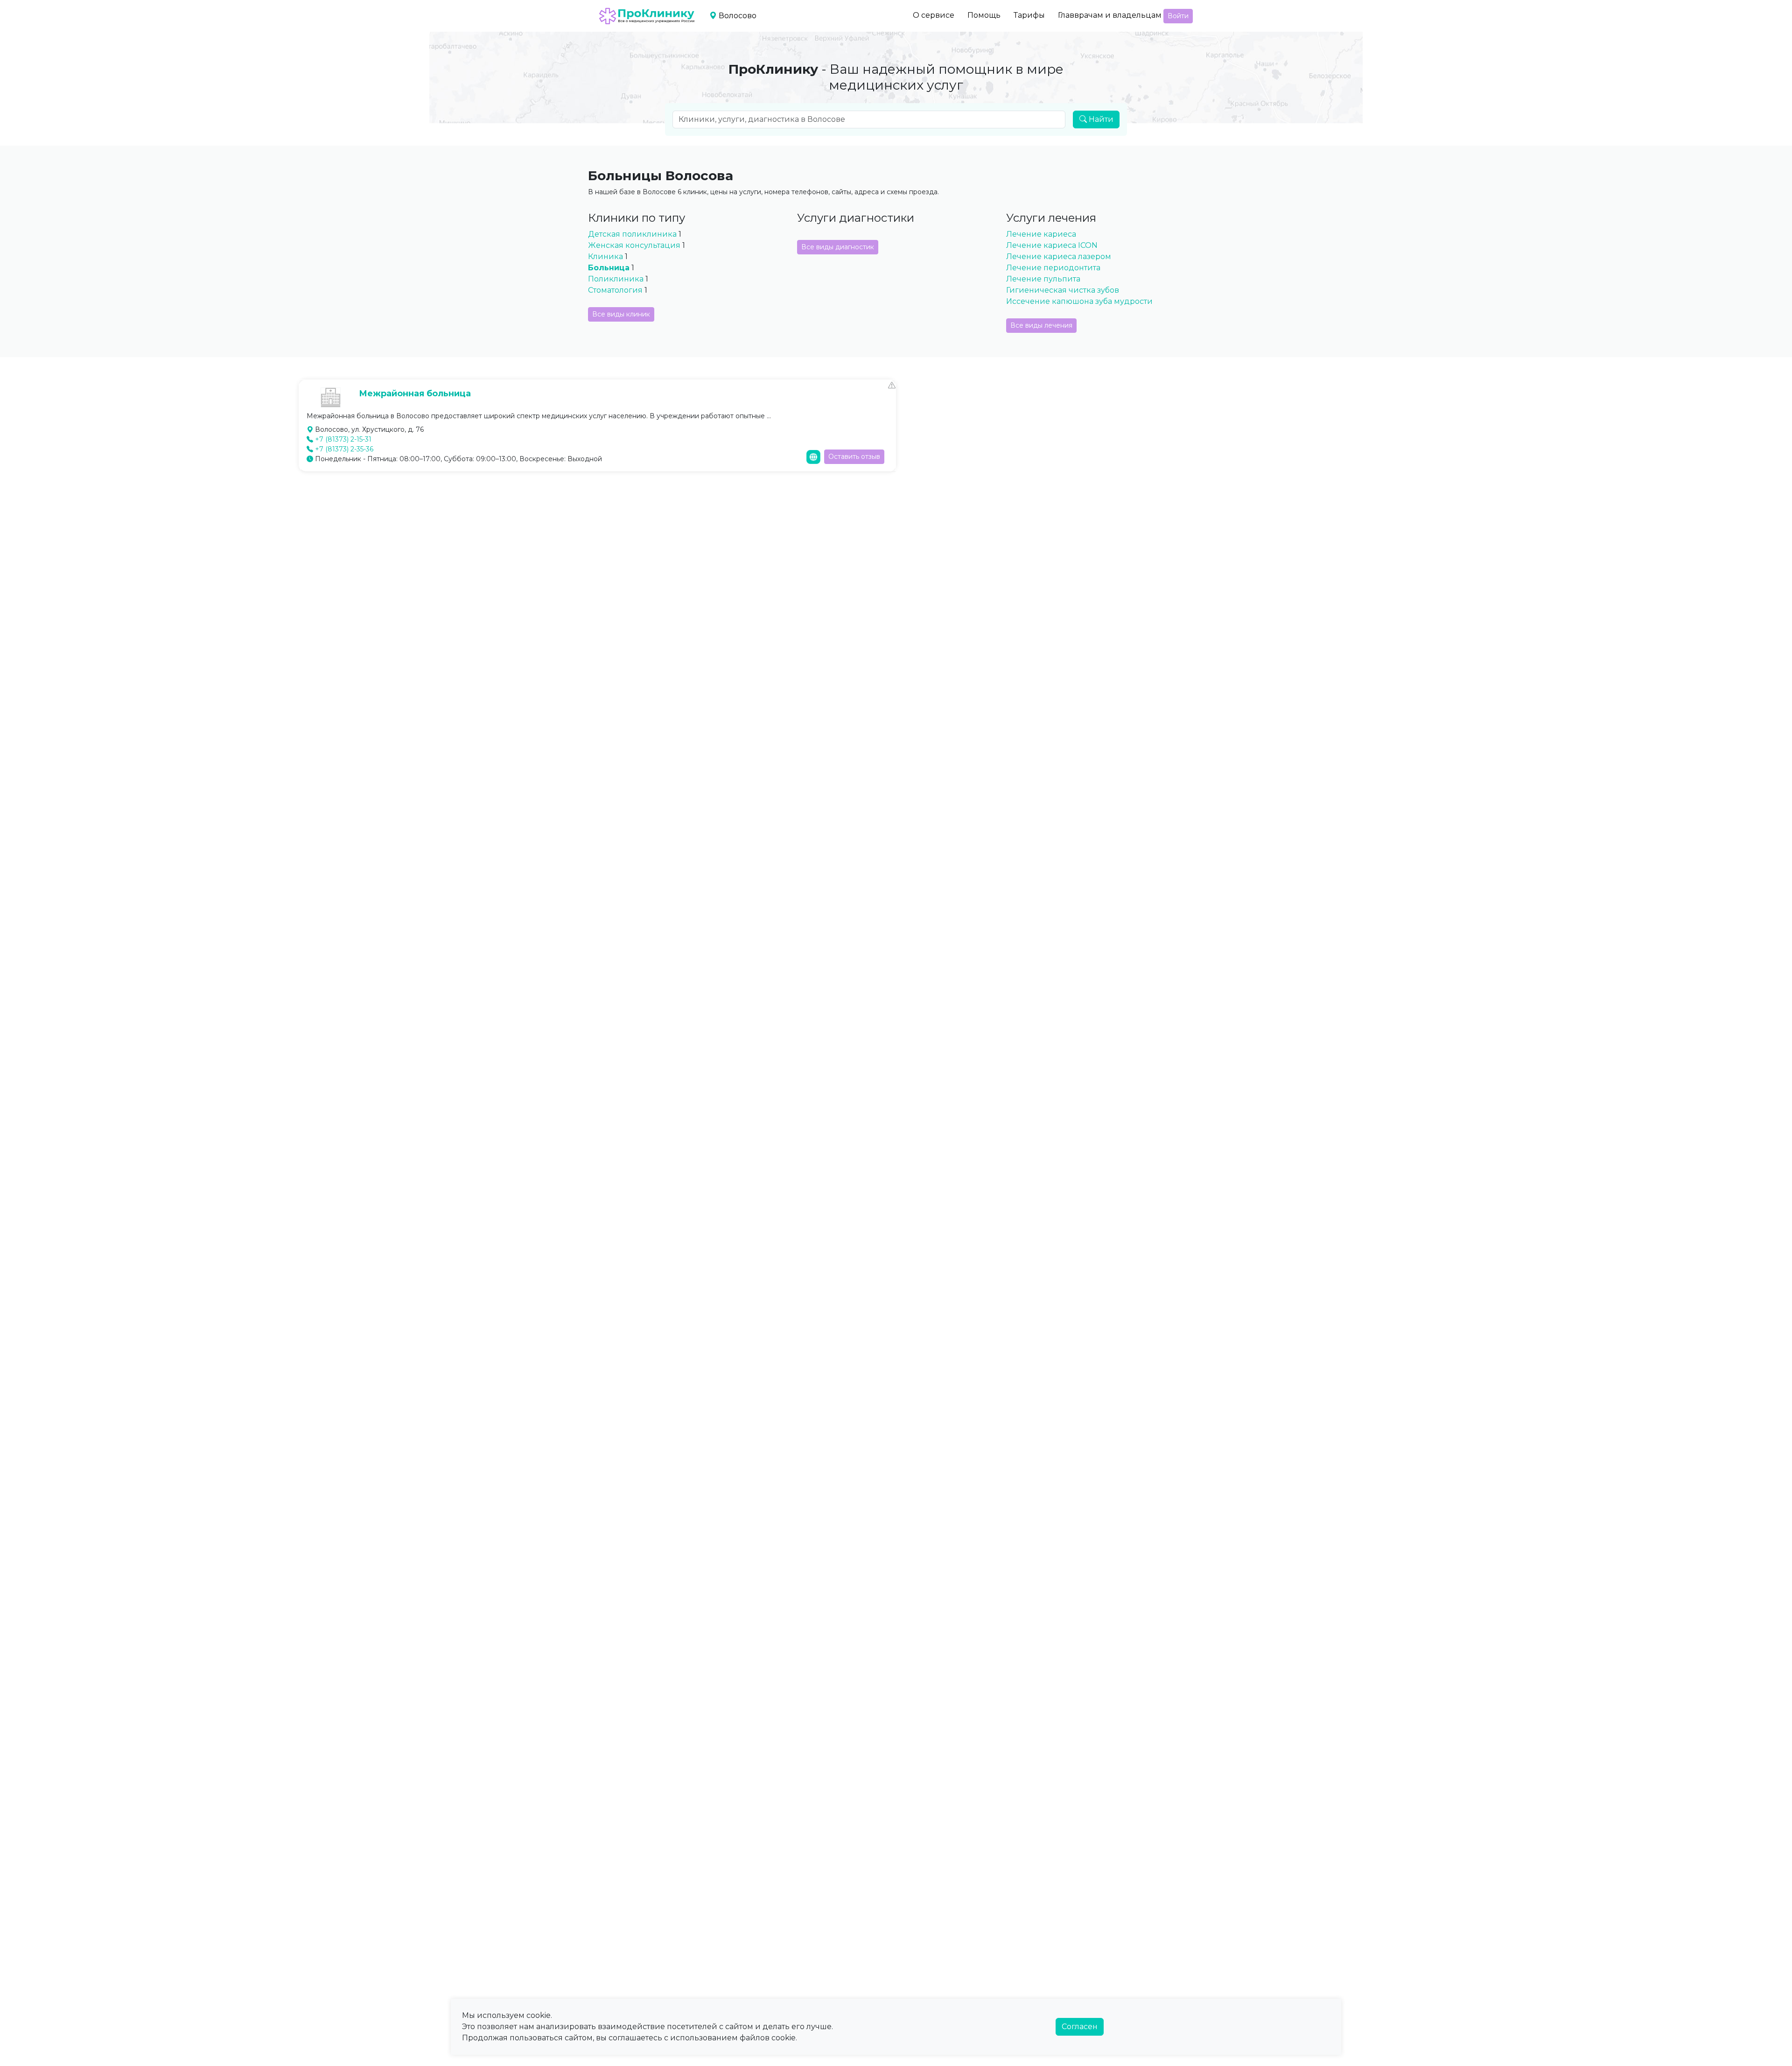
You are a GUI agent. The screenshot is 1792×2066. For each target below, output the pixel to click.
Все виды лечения (1041, 325)
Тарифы (1029, 15)
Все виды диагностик (838, 247)
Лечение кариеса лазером (1059, 256)
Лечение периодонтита (1053, 268)
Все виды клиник (621, 314)
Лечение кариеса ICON (1052, 245)
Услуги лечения (1051, 218)
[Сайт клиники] (813, 457)
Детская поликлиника (633, 234)
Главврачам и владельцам (1110, 15)
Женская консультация (634, 245)
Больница (609, 268)
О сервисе (934, 15)
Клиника (605, 256)
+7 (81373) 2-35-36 (344, 449)
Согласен (1080, 2027)
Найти (1100, 119)
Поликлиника (616, 279)
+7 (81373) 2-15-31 (343, 439)
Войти (1178, 16)
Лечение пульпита (1043, 279)
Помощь (984, 15)
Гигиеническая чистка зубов (1063, 290)
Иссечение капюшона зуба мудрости (1079, 301)
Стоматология (615, 290)
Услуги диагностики (856, 218)
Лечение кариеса (1041, 234)
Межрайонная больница (415, 394)
